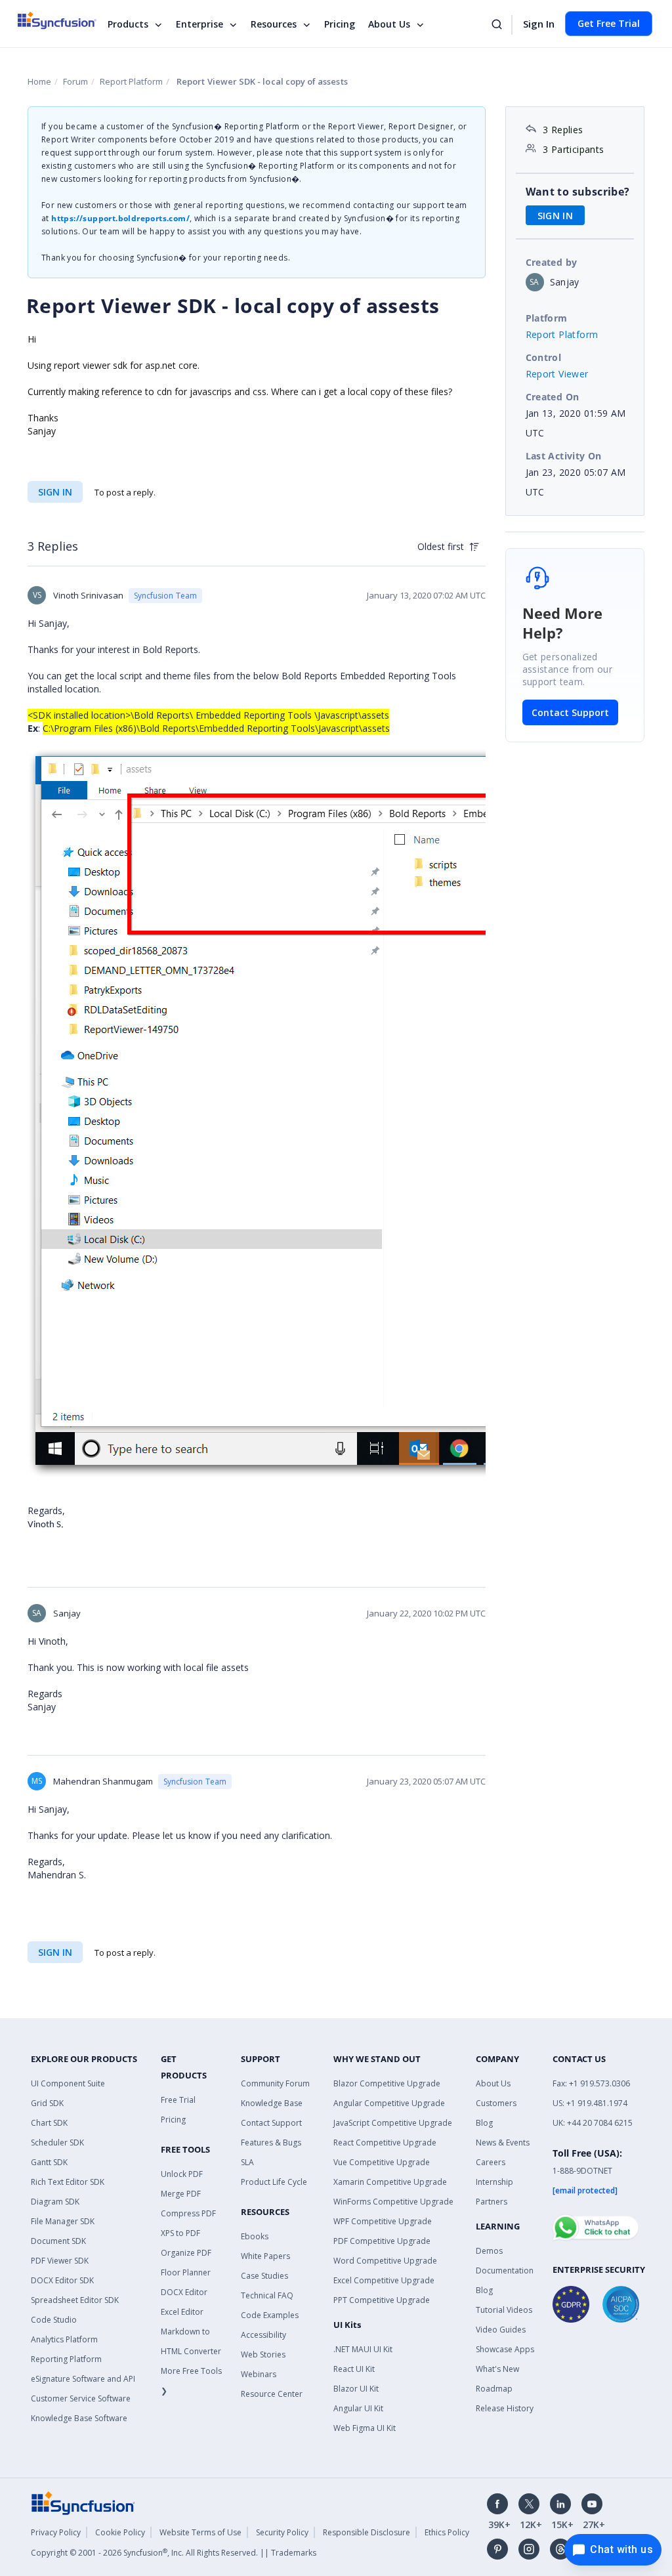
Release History (505, 2408)
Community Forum (275, 2083)
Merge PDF (181, 2194)
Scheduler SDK (57, 2143)
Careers (491, 2162)
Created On (553, 397)
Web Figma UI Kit (365, 2428)
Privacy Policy (56, 2532)
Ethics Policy (447, 2532)
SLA (247, 2162)
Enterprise (199, 24)
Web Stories (263, 2354)
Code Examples (270, 2315)
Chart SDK (49, 2123)
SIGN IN (55, 492)
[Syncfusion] (83, 2502)
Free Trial (178, 2100)
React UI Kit (354, 2369)
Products (128, 24)
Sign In (539, 24)
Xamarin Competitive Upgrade (390, 2182)
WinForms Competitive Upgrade (393, 2202)
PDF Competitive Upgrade (382, 2241)
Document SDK (58, 2241)
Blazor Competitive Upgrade (387, 2083)
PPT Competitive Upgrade (382, 2300)
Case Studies (264, 2276)
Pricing (340, 24)
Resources (274, 24)
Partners (492, 2202)
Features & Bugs (271, 2143)
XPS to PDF (180, 2233)
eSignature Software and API (83, 2379)
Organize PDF (186, 2253)
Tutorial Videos (504, 2310)
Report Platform (131, 81)
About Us (389, 24)
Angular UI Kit (358, 2408)
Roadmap (494, 2389)
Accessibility (263, 2335)
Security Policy (282, 2532)
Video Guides (501, 2330)
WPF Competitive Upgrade (383, 2221)
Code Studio (54, 2320)
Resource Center (272, 2394)
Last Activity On (564, 456)
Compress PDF (188, 2213)
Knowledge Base (272, 2103)
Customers (496, 2103)
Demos (489, 2251)
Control (544, 357)
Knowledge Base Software (79, 2418)
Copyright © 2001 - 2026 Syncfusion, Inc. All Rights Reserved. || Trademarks (174, 2553)
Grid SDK (47, 2103)
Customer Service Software (81, 2398)
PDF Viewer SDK (60, 2261)
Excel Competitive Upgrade (384, 2280)
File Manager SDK (63, 2221)
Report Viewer (557, 374)
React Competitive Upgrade (385, 2143)
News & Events (503, 2143)
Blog (484, 2123)
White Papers (265, 2256)
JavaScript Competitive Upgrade (393, 2123)
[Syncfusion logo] (65, 20)
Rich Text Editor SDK (68, 2182)
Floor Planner (186, 2272)
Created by (552, 262)
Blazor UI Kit (356, 2389)
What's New (497, 2369)
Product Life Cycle (274, 2182)
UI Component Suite (68, 2083)
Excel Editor (182, 2312)
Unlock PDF (182, 2174)
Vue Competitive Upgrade (382, 2162)
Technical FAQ (267, 2295)
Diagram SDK (55, 2202)
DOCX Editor (184, 2292)
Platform (547, 318)
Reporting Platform (66, 2359)
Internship (494, 2182)
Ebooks (255, 2236)
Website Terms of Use (200, 2532)
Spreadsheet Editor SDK (75, 2300)
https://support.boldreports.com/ (120, 218)
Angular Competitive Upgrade (389, 2103)
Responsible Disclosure (367, 2532)
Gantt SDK (49, 2162)
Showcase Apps (505, 2349)
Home (39, 81)
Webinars (259, 2374)
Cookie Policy (120, 2532)
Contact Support (570, 712)
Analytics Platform (64, 2339)
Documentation (505, 2270)
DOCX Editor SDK (62, 2280)
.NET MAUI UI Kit (363, 2349)
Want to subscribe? (578, 192)
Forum (75, 81)
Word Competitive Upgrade (385, 2261)
